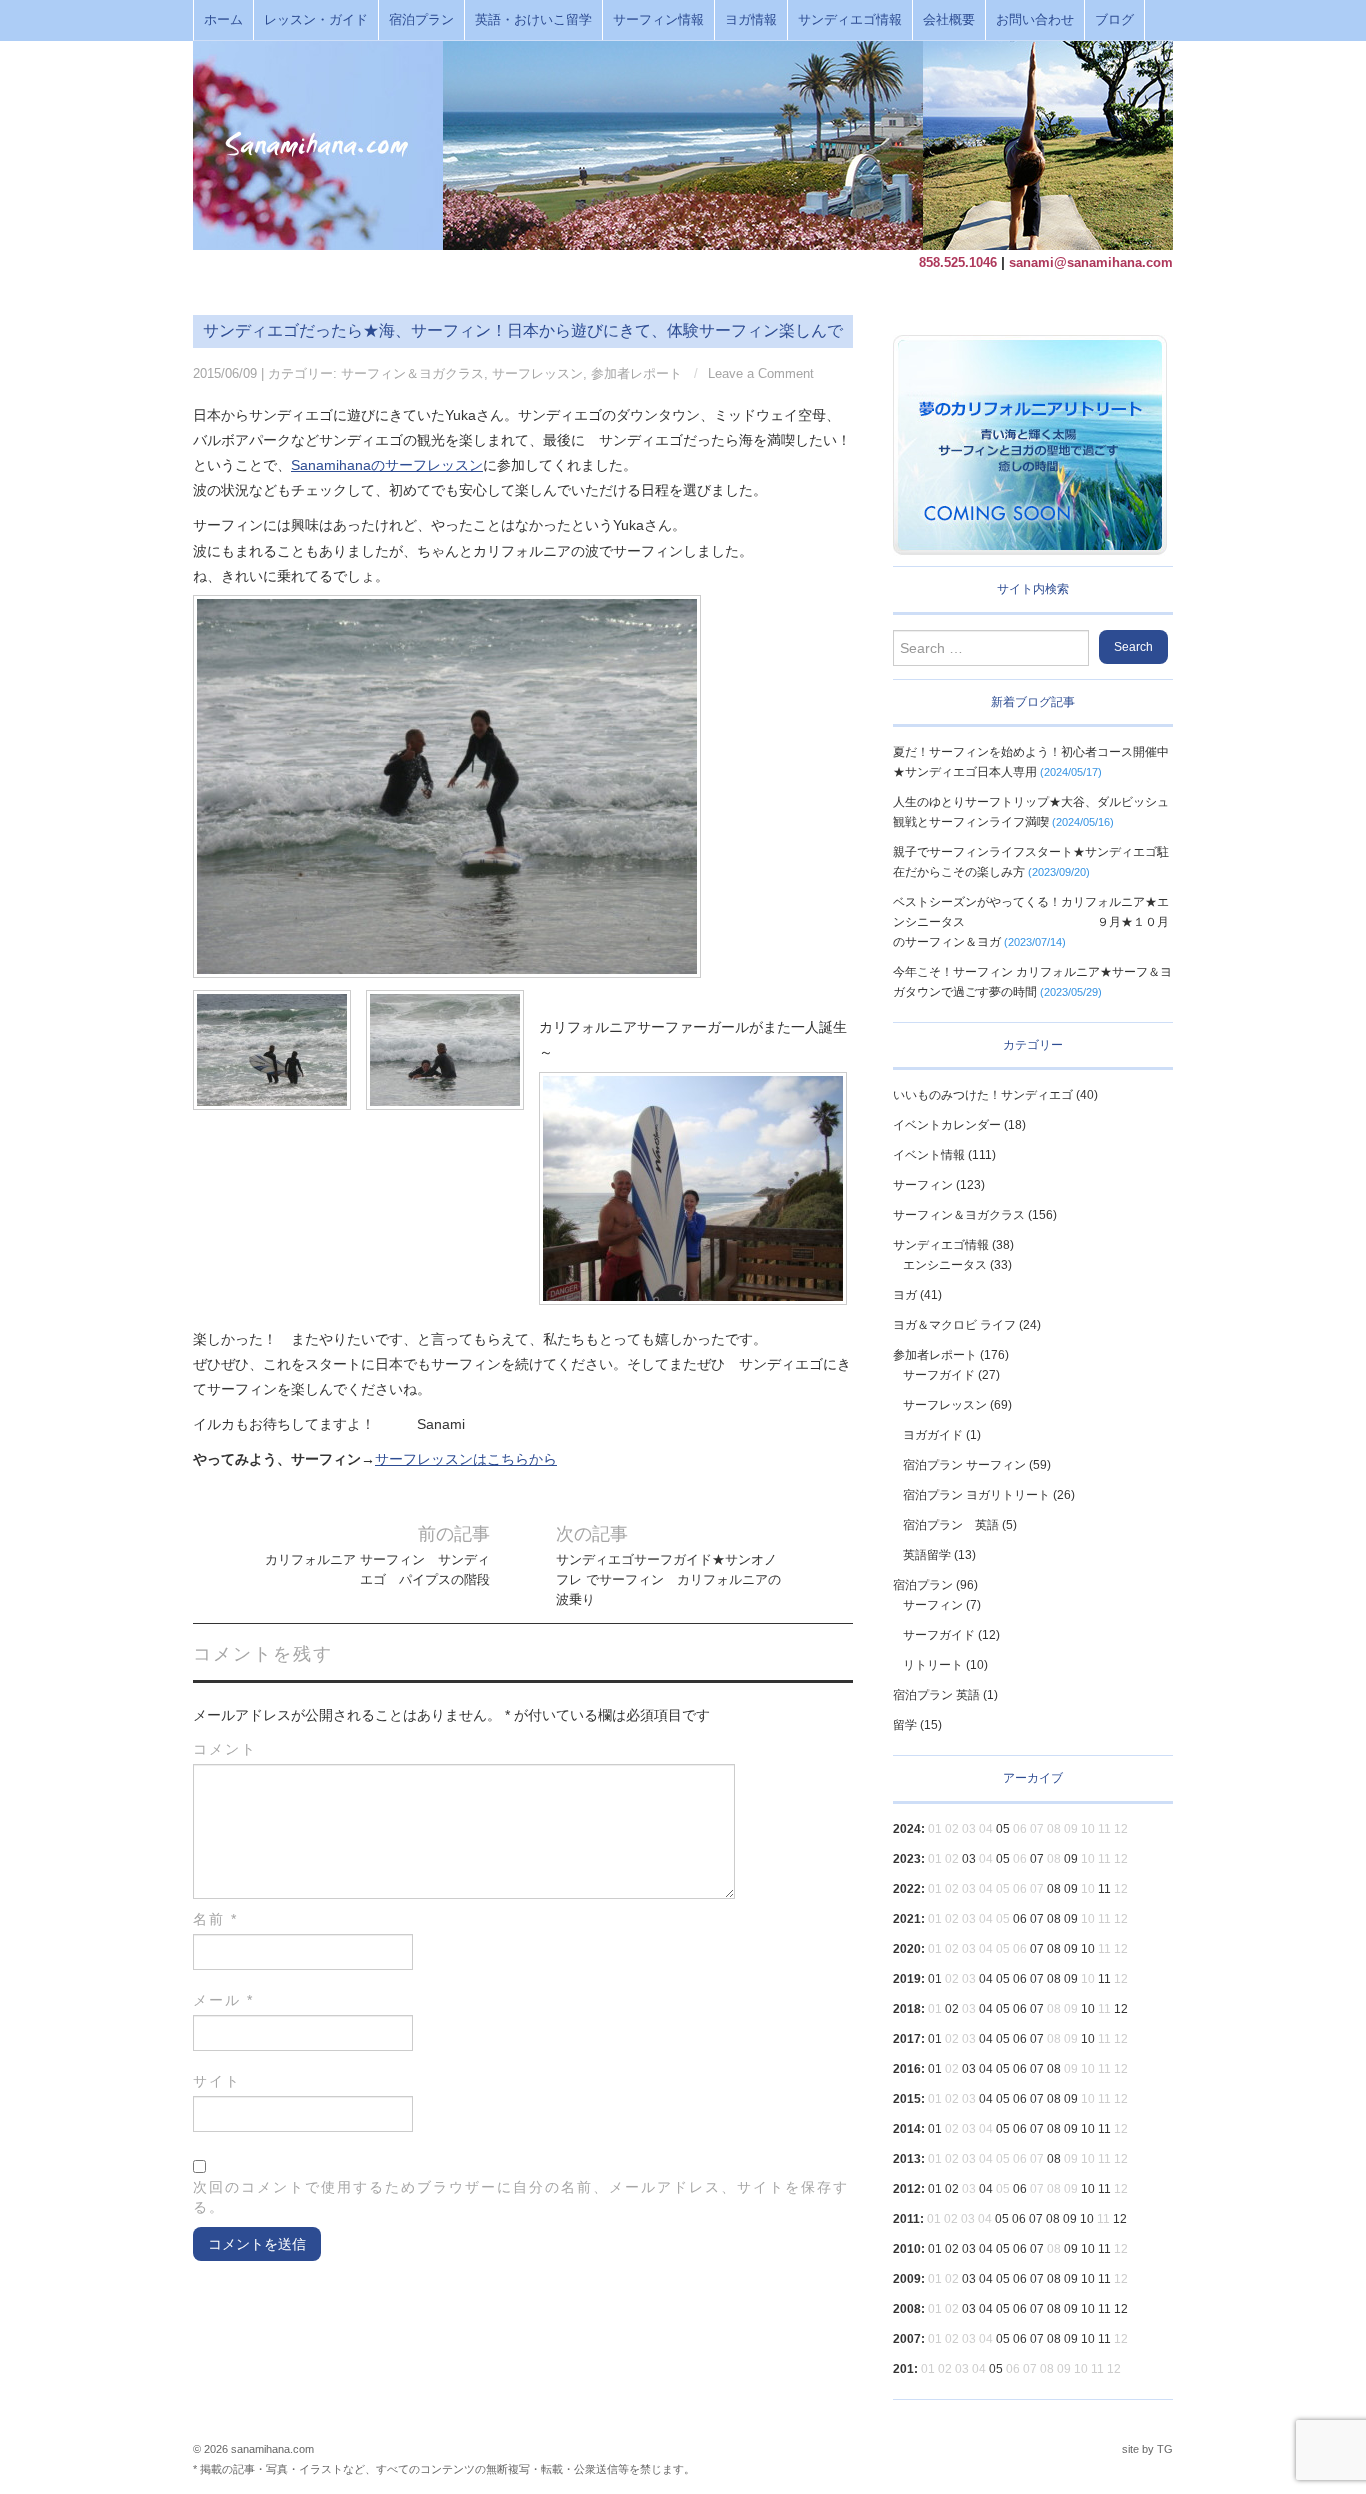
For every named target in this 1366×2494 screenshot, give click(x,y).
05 (1003, 1829)
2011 (906, 2219)
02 (952, 2009)
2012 (907, 2189)
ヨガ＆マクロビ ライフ (954, 1325)
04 (986, 1979)
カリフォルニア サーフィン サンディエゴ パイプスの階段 (377, 1570)
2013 (907, 2159)
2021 (907, 1919)
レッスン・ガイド (316, 20)
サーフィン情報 (658, 20)
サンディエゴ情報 (850, 20)
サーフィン (923, 1185)
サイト (217, 2081)
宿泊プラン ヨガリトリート (976, 1495)
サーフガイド (939, 1375)
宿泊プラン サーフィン (964, 1465)
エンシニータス (945, 1265)
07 (1037, 1859)
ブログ (1114, 20)
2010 (907, 2249)
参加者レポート (636, 374)
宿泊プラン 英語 (951, 1525)
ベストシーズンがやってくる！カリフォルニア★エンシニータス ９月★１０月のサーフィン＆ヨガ (1031, 922)
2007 (907, 2339)
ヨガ (905, 1295)
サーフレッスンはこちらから (466, 1459)
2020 (907, 1949)
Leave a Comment (761, 374)
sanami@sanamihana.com (1091, 262)
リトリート (933, 1665)
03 (969, 1859)
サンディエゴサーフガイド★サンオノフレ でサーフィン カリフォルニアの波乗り (668, 1580)
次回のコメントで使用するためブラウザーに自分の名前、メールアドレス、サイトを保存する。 (521, 2197)
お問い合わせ (1035, 20)
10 (1088, 1949)
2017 (907, 2039)
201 (903, 2369)
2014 (907, 2129)
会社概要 (949, 20)
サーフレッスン (537, 374)
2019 (907, 1979)
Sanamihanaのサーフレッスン (387, 465)
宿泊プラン (421, 20)
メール (223, 2000)
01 (935, 1979)
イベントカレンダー (947, 1125)
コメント (225, 1749)
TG (1165, 2449)
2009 (907, 2279)
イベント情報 (929, 1155)
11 (1104, 1889)
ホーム (223, 20)
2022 (907, 1889)
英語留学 (927, 1555)
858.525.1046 (958, 262)
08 (1054, 1889)
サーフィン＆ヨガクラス (412, 374)
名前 (215, 1919)
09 (1071, 1859)
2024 (907, 1829)
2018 (907, 2009)
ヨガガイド (933, 1435)
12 (1121, 2009)
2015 (907, 2099)
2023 (907, 1859)
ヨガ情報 (751, 20)
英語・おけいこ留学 (533, 20)
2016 (907, 2069)
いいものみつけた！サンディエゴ (983, 1095)
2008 (907, 2309)
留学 (905, 1725)
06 (1020, 1919)
